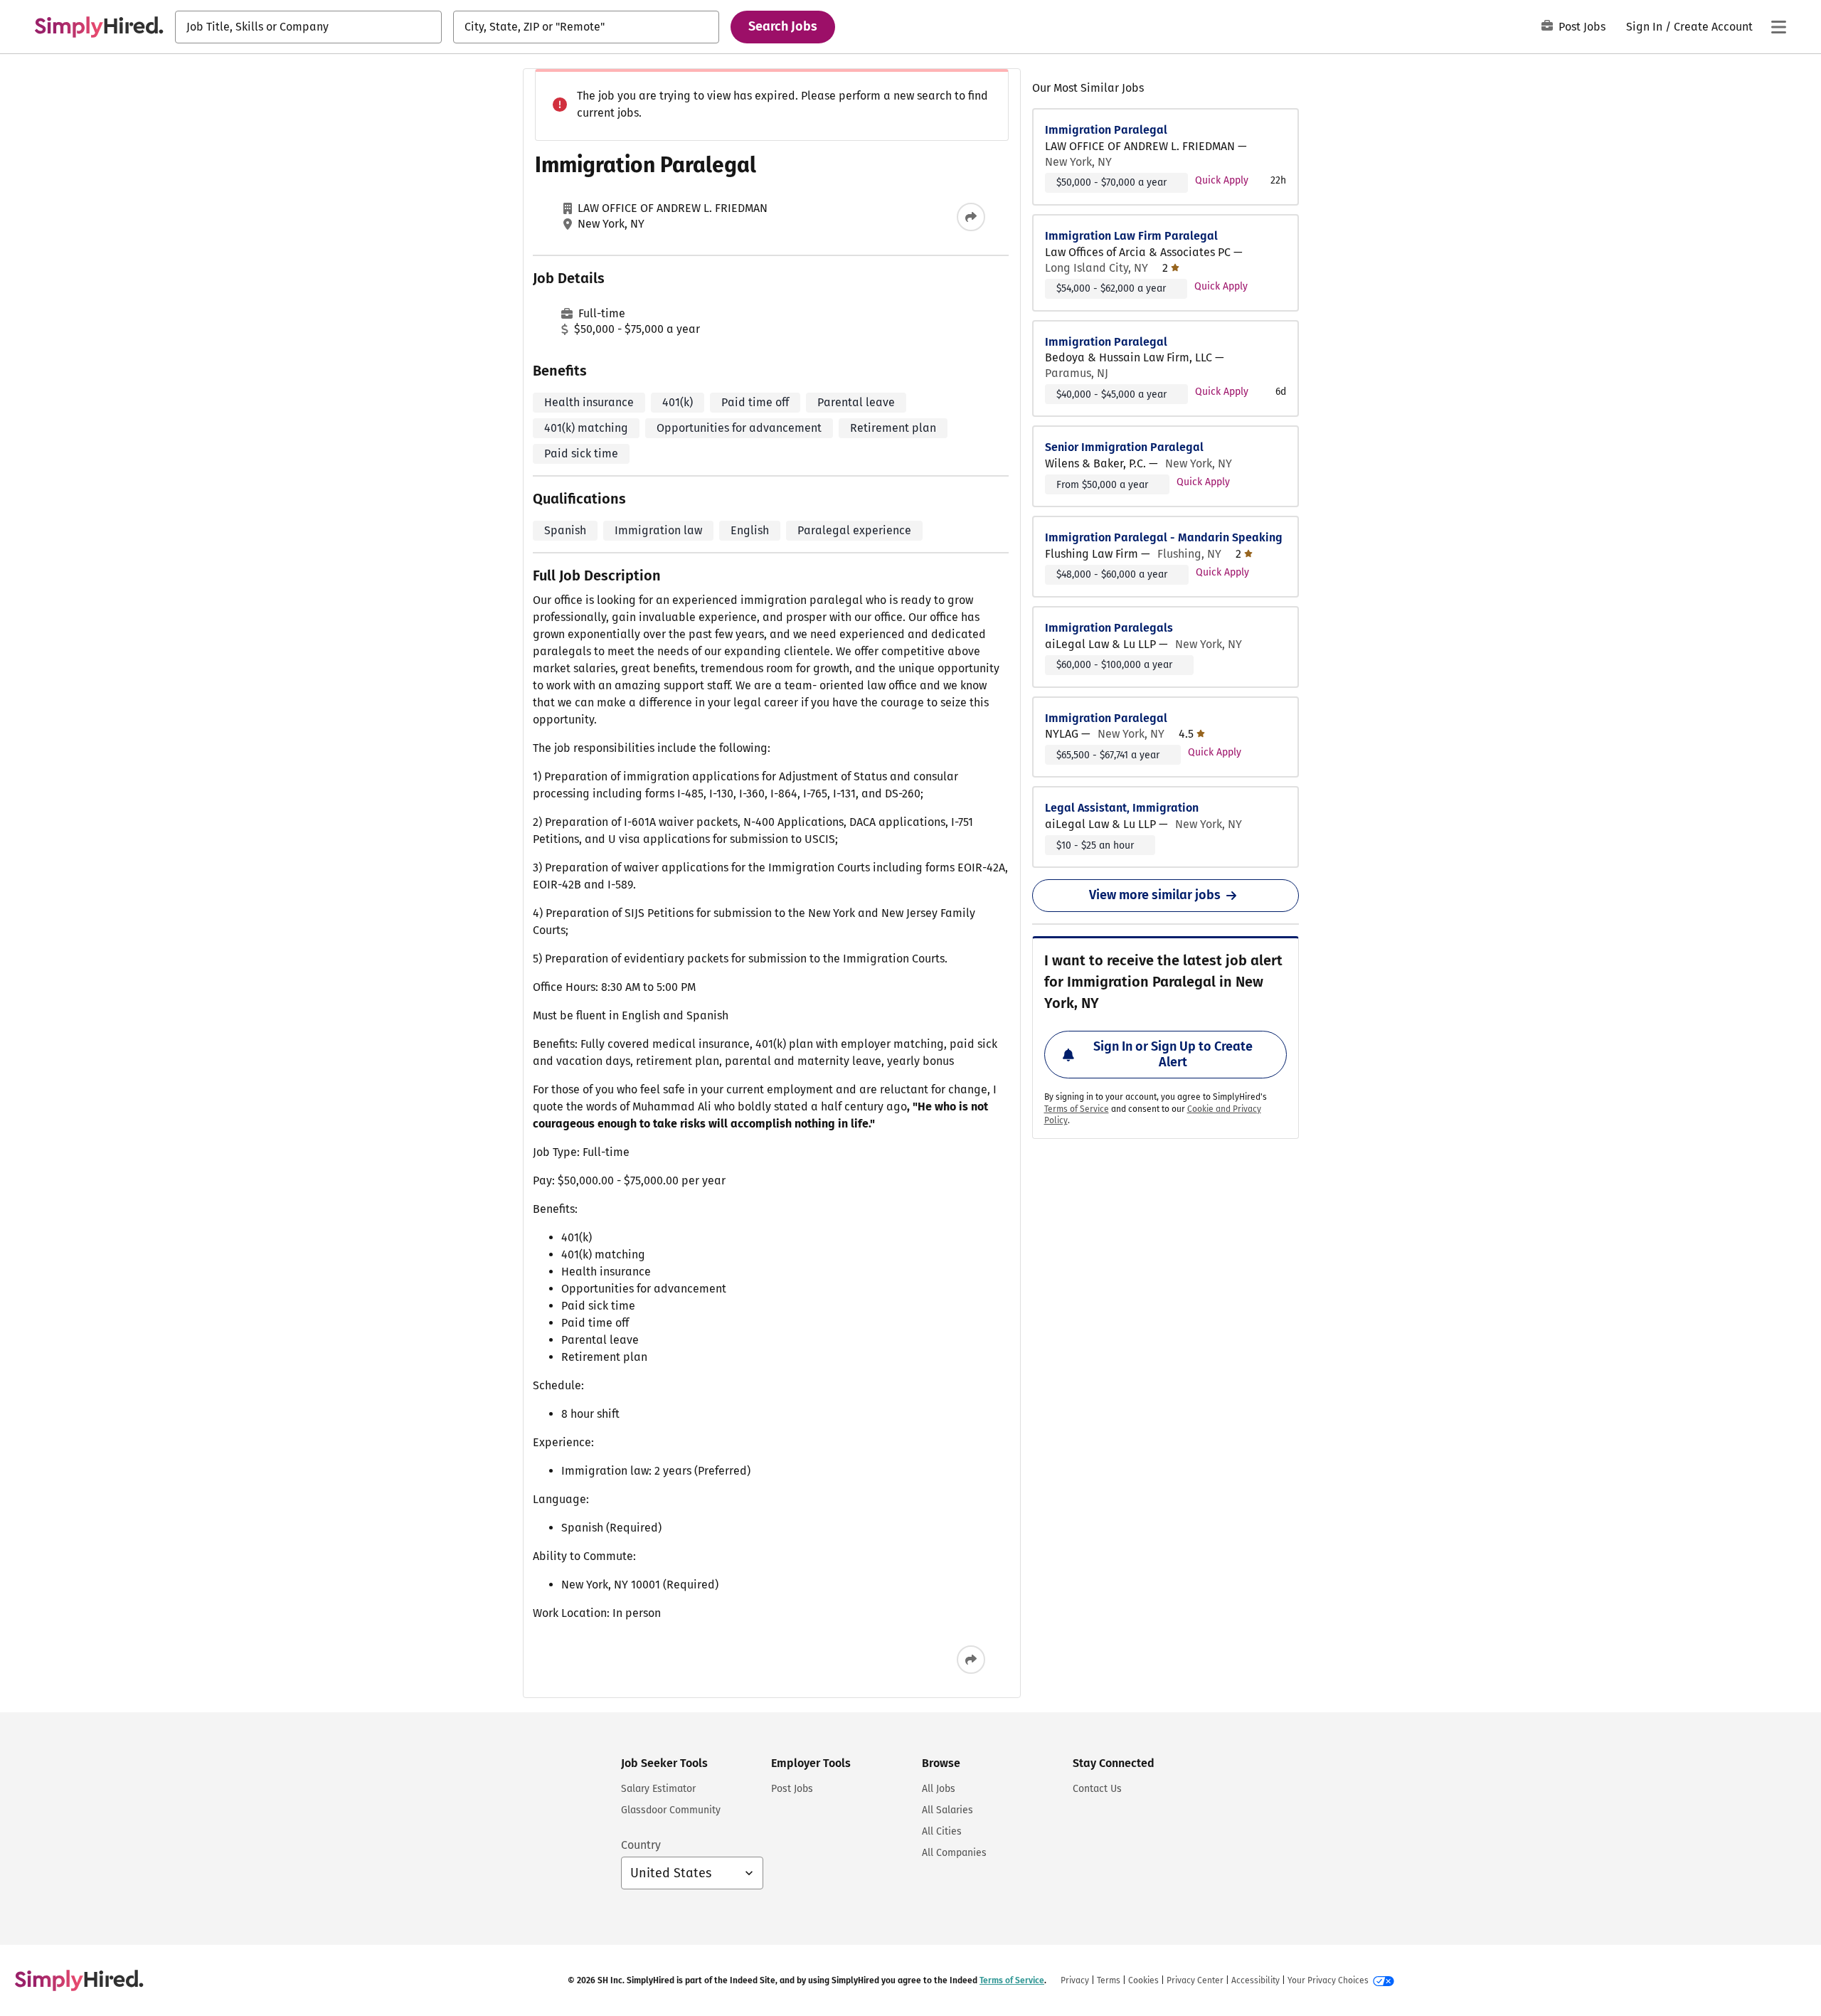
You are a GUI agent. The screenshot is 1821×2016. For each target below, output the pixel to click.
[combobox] (308, 27)
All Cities (942, 1831)
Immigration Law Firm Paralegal (1131, 236)
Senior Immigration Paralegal (1124, 447)
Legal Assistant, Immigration (1122, 808)
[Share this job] (971, 217)
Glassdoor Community (671, 1810)
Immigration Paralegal (1106, 130)
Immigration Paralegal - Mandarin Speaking (1164, 537)
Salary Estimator (658, 1789)
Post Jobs (1582, 27)
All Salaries (947, 1810)
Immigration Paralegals (1109, 628)
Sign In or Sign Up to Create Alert (1173, 1054)
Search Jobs (783, 26)
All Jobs (939, 1789)
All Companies (954, 1853)
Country (641, 1845)
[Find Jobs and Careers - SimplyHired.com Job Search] (99, 27)
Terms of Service (1077, 1109)
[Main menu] (1778, 27)
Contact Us (1097, 1789)
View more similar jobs (1155, 895)
